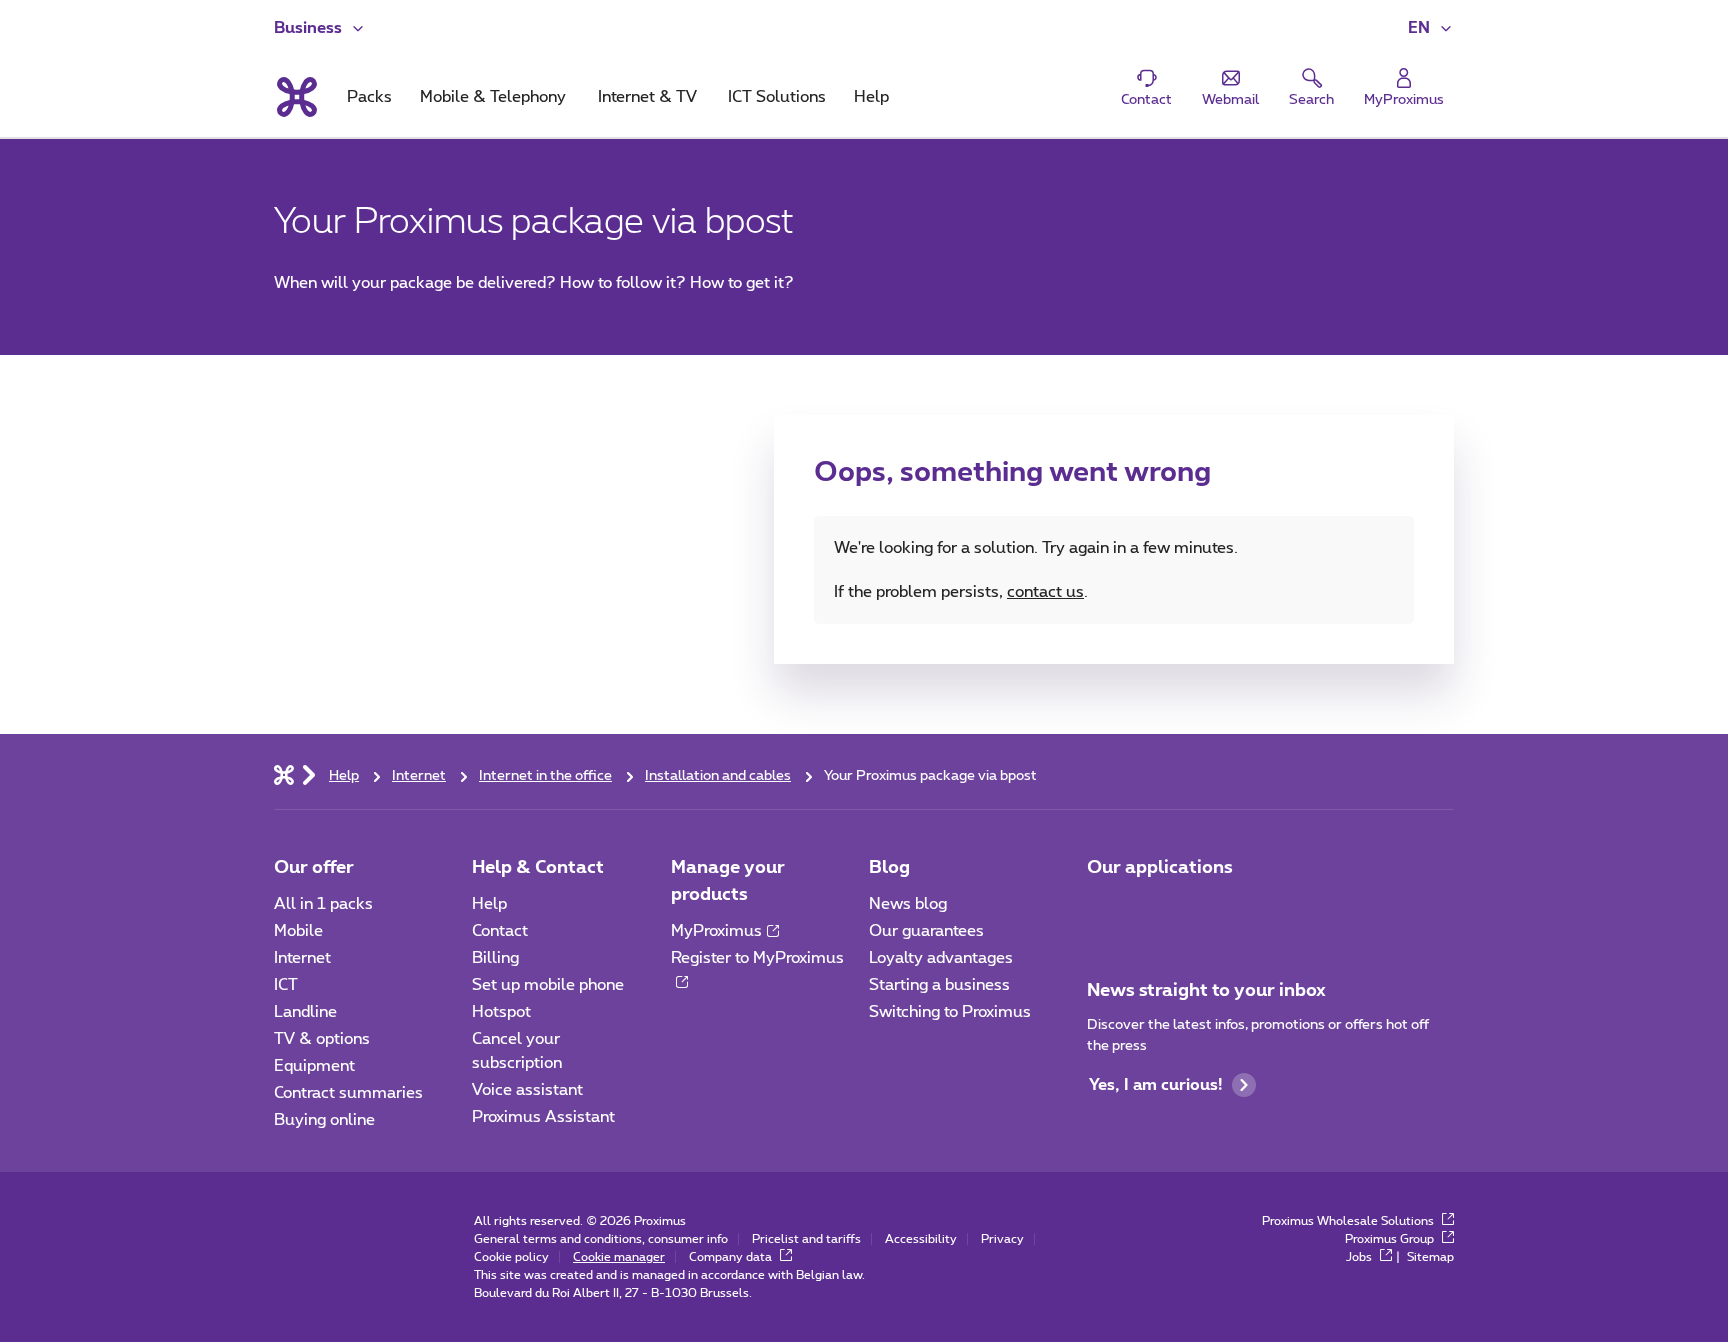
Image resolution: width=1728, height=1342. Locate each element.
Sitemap (1430, 1257)
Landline (305, 1012)
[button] (1431, 28)
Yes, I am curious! (1155, 1085)
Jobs (1360, 1257)
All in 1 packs (323, 904)
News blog (908, 904)
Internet (302, 958)
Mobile (298, 931)
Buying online (324, 1120)
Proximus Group (1391, 1239)
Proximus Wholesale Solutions (1349, 1221)
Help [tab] (871, 97)
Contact (500, 931)
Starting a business (939, 985)
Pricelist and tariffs (806, 1239)
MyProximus (716, 931)
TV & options (322, 1039)
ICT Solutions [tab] (777, 97)
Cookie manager (619, 1257)
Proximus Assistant (543, 1117)
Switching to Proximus (950, 1012)
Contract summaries (348, 1093)
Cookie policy (511, 1257)
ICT (286, 985)
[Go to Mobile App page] (1105, 910)
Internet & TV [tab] (647, 97)
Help (489, 904)
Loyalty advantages (941, 958)
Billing (495, 958)
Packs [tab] (369, 97)
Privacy (1002, 1239)
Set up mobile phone (548, 985)
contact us (1045, 592)
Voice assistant (527, 1090)
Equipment (314, 1066)
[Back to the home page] (295, 97)
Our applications (1160, 868)
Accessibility (921, 1239)
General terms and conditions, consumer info (601, 1239)
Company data (732, 1257)
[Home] (284, 774)
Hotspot (501, 1012)
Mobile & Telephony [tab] (493, 97)
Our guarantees (926, 931)
